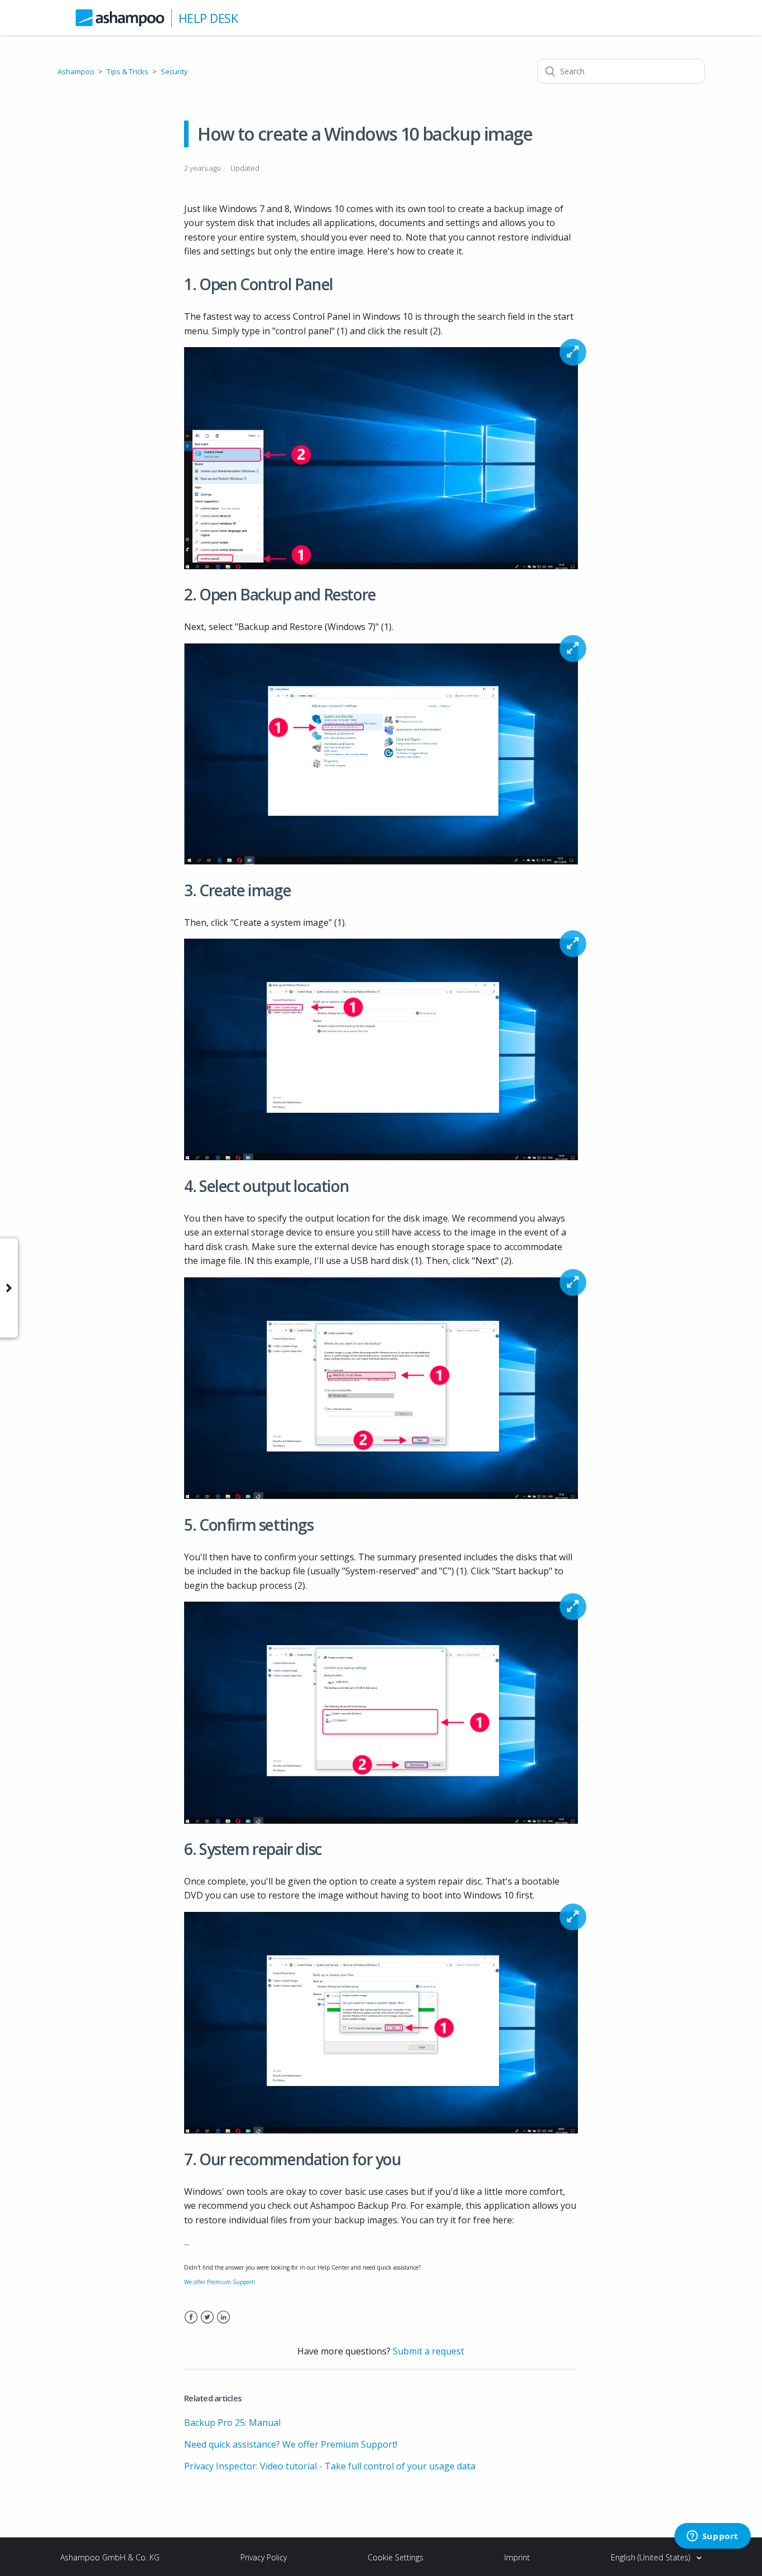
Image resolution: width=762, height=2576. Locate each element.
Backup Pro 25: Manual (232, 2423)
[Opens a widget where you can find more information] (712, 2537)
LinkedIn (223, 2324)
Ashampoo (76, 71)
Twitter (207, 2324)
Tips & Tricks (127, 71)
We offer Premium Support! (220, 2282)
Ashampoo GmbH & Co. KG (110, 2557)
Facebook (191, 2324)
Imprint (517, 2557)
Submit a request (428, 2351)
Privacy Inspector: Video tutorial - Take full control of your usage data (330, 2466)
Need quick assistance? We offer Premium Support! (291, 2444)
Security (174, 71)
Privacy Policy (264, 2557)
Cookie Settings (396, 2557)
